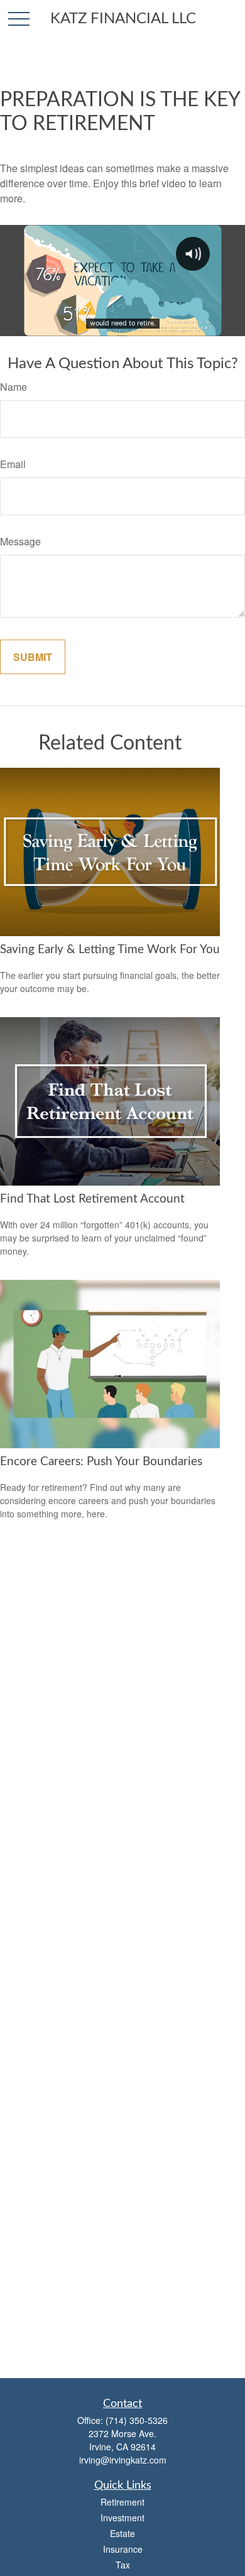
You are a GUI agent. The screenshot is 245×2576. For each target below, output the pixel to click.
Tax (123, 2565)
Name (14, 387)
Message (20, 541)
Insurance (123, 2549)
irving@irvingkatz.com (123, 2460)
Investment (122, 2518)
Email (13, 464)
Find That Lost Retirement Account (92, 1199)
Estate (122, 2533)
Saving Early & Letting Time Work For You (110, 950)
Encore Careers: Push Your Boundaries (101, 1462)
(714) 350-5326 (137, 2420)
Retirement (122, 2502)
